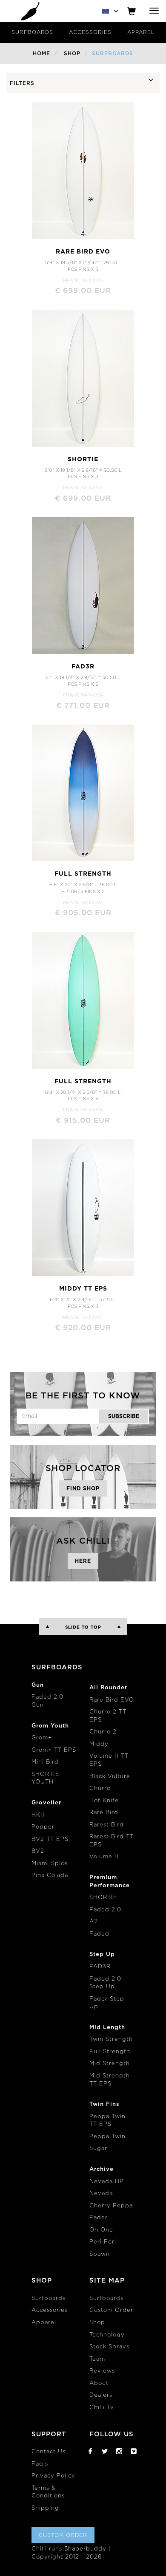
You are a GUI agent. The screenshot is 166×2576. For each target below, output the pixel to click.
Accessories (90, 32)
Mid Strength (110, 2064)
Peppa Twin (107, 2137)
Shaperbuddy (85, 2549)
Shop (72, 54)
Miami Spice (50, 1864)
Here (83, 1561)
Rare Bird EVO (112, 1700)
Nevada (101, 2194)
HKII (38, 1815)
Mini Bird (45, 1762)
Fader (99, 2218)
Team (97, 2359)
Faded (99, 1934)
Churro (100, 1788)
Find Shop (83, 1488)
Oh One (101, 2230)
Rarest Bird (107, 1825)
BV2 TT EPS (50, 1839)
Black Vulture (110, 1777)
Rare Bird (104, 1813)
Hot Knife (104, 1801)
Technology (107, 2335)
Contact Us (49, 2452)
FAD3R (100, 1967)
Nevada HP (107, 2182)
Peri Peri (103, 2242)
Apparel (141, 32)
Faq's (40, 2464)
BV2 (38, 1851)
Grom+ (42, 1738)
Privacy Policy (53, 2476)
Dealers (101, 2395)
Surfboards (32, 32)
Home (41, 54)
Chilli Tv (102, 2408)
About (99, 2383)
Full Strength (110, 2052)
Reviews (102, 2371)
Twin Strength (111, 2039)
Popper (43, 1827)
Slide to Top (83, 1627)
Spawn (100, 2254)
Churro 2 (103, 1732)
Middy (99, 1744)
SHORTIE (103, 1898)
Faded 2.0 (105, 1910)
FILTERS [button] (22, 83)
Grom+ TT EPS (54, 1750)
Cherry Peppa (111, 2206)
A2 (94, 1922)
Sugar (98, 2149)
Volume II (104, 1857)
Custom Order (111, 2310)
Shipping (45, 2508)
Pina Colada (50, 1876)
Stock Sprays (109, 2347)
